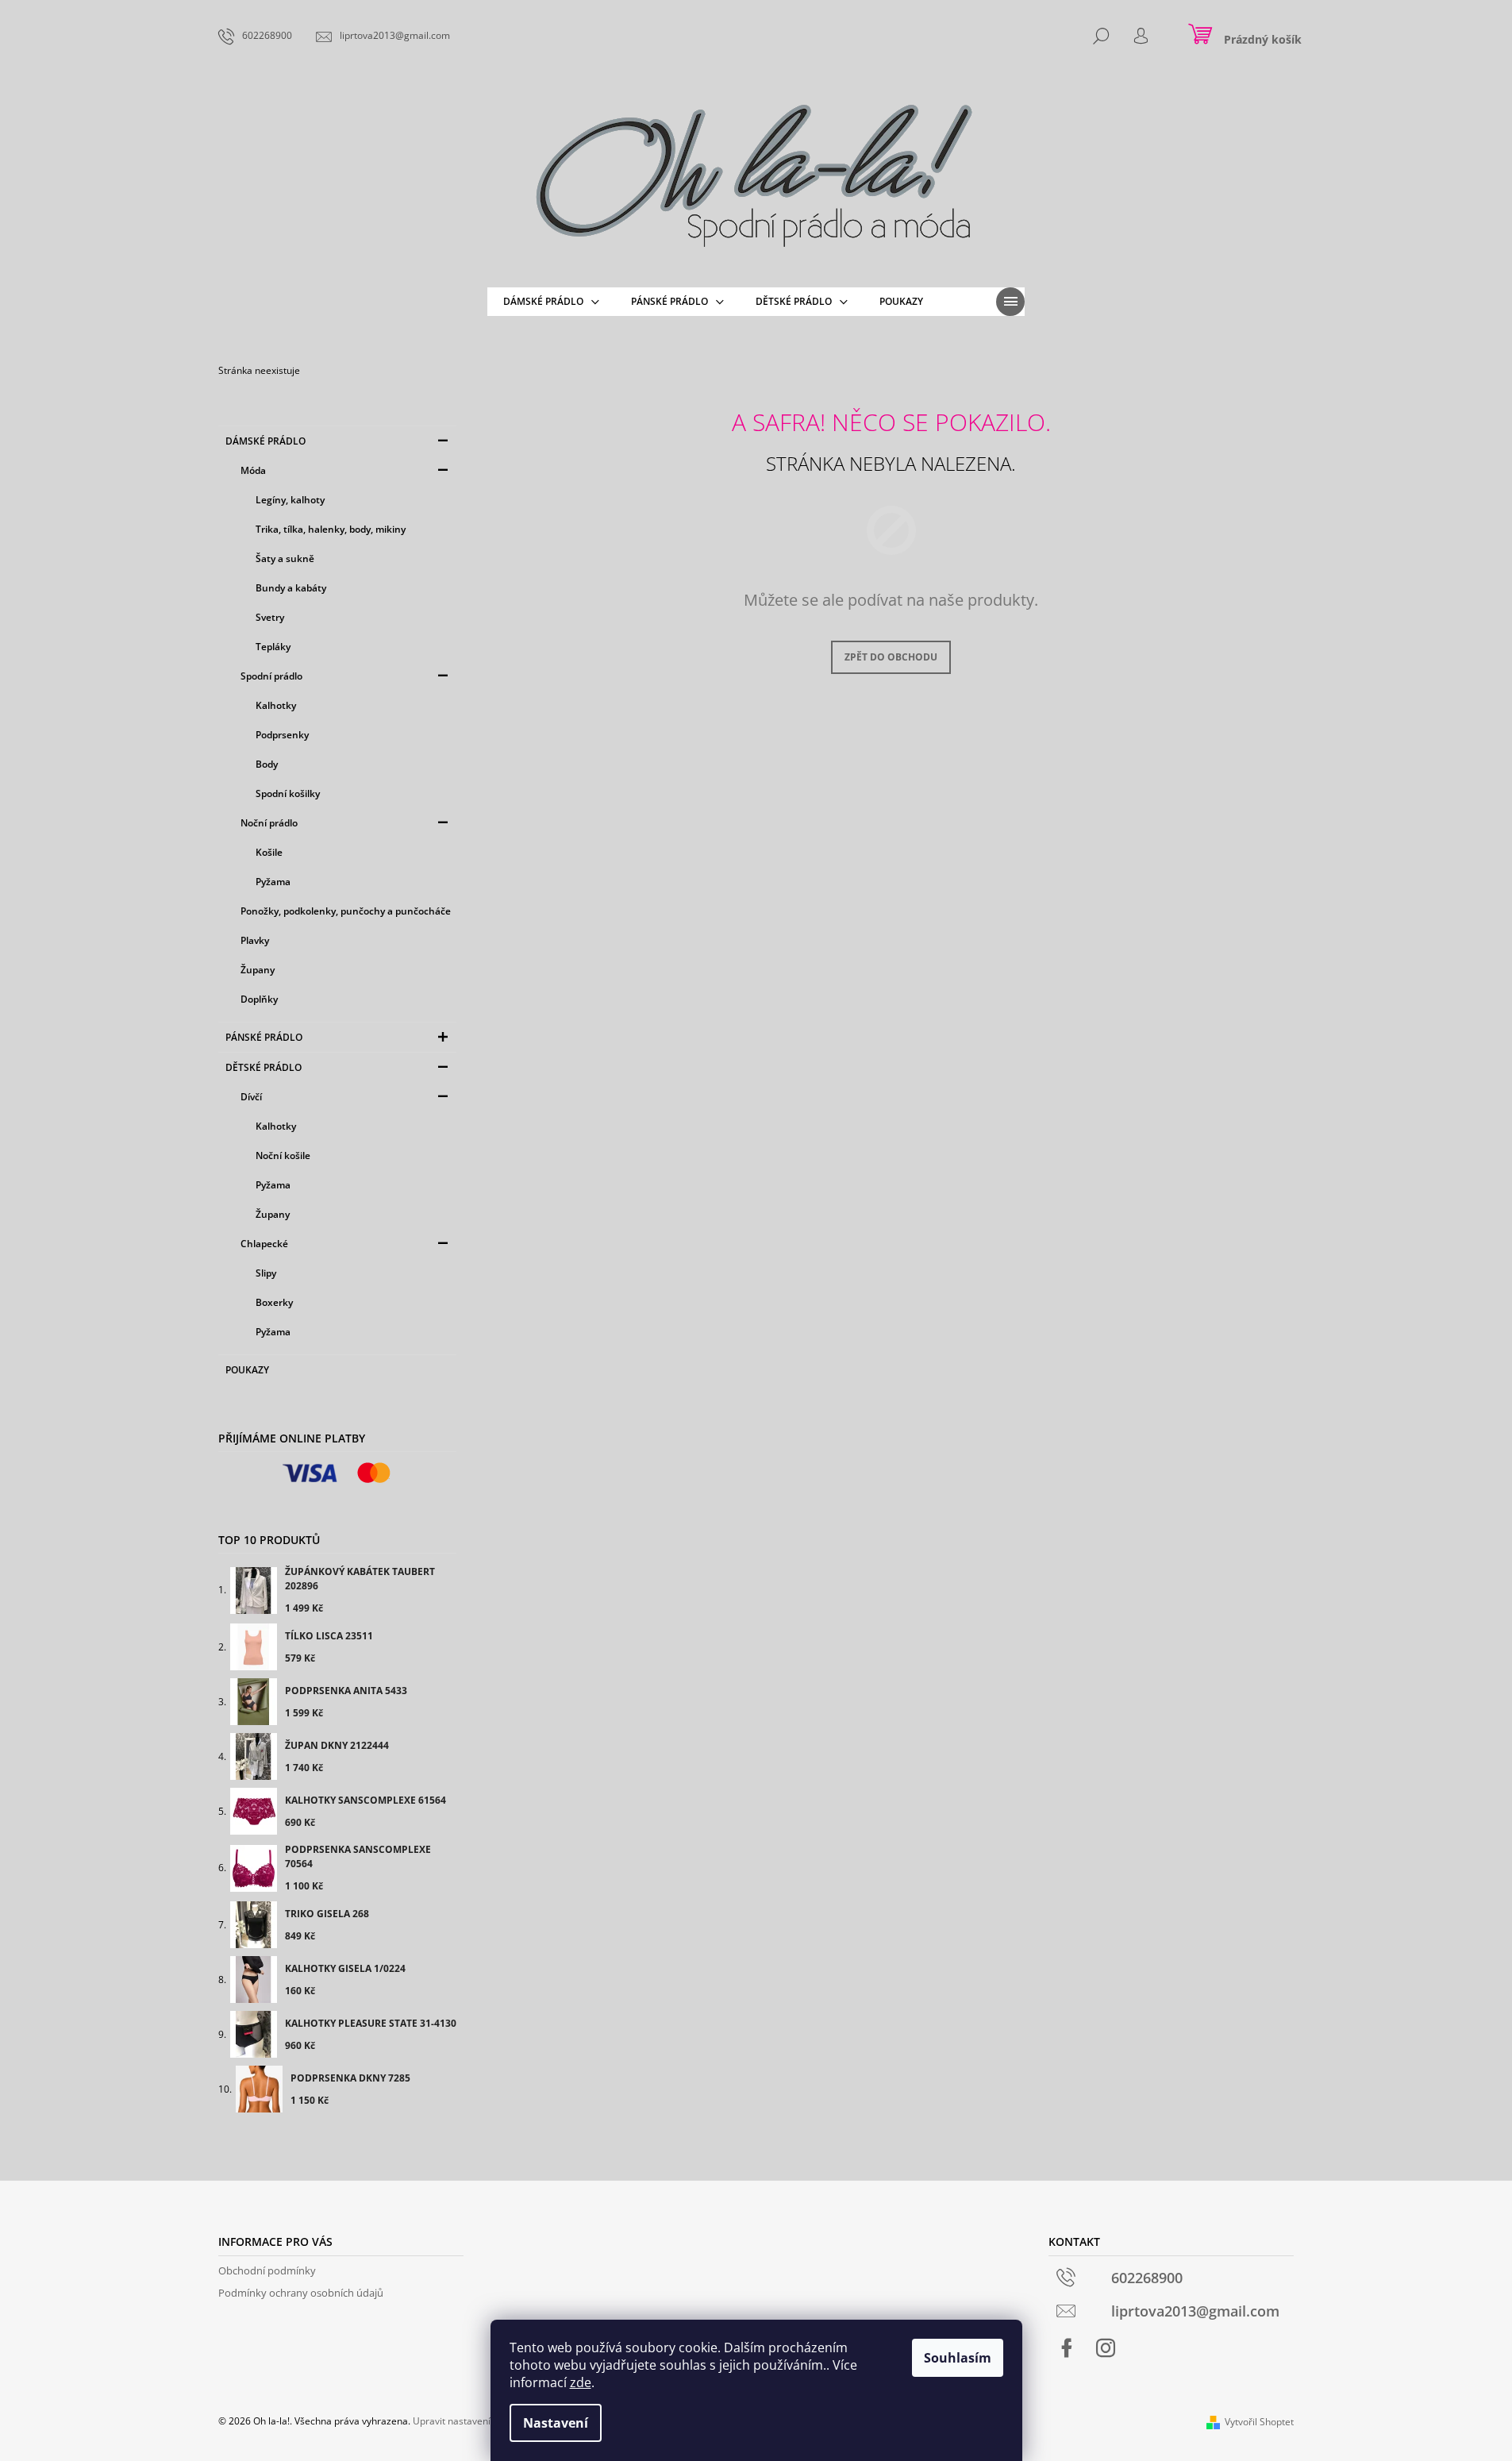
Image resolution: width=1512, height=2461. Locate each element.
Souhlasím (958, 2358)
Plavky (255, 940)
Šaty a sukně (285, 558)
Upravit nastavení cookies (469, 2421)
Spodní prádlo (271, 676)
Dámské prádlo (265, 441)
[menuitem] (551, 302)
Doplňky (259, 999)
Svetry (270, 617)
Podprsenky (282, 735)
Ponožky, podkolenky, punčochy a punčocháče (346, 911)
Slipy (266, 1273)
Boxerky (274, 1302)
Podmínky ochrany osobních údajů (301, 2293)
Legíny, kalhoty (290, 500)
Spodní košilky (288, 793)
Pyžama (273, 882)
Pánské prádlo (264, 1037)
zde (581, 2382)
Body (267, 764)
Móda (253, 470)
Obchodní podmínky (267, 2270)
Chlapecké (264, 1244)
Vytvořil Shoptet (1259, 2422)
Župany (258, 970)
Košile (269, 852)
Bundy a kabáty (291, 588)
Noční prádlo (269, 823)
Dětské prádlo (264, 1067)
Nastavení (556, 2423)
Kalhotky (276, 705)
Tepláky (273, 647)
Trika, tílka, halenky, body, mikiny (331, 529)
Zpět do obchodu (891, 657)
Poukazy (247, 1370)
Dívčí (251, 1097)
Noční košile (283, 1155)
